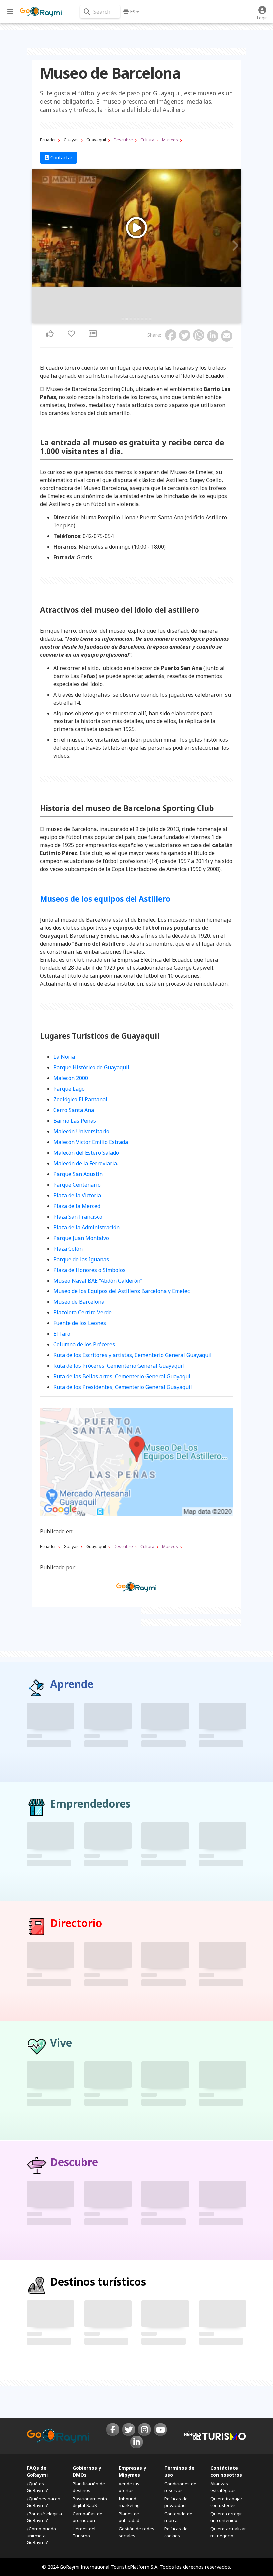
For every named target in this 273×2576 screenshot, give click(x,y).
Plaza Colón (68, 1249)
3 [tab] (131, 319)
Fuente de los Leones (80, 1323)
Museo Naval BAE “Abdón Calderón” (98, 1281)
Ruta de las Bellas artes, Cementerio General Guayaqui (122, 1376)
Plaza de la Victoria (77, 1195)
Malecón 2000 (71, 1078)
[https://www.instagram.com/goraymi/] (144, 2430)
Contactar (61, 158)
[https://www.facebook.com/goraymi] (113, 2430)
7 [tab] (146, 319)
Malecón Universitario (81, 1131)
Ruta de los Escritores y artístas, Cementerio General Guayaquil (133, 1355)
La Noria (64, 1057)
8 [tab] (150, 319)
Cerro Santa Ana (74, 1110)
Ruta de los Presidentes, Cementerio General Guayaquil (123, 1387)
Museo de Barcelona (79, 1302)
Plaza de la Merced (77, 1206)
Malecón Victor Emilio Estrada (91, 1142)
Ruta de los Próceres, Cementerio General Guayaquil (119, 1366)
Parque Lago (69, 1089)
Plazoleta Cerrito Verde (82, 1312)
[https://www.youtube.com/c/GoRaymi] (160, 2430)
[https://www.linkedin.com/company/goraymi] (136, 2442)
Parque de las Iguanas (81, 1259)
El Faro (62, 1334)
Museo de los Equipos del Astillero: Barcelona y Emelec (122, 1291)
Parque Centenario (77, 1185)
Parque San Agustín (78, 1174)
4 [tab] (135, 319)
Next (234, 246)
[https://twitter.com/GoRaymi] (129, 2430)
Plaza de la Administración (86, 1227)
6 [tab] (142, 319)
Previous (39, 246)
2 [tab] (127, 319)
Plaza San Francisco (78, 1217)
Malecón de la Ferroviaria (85, 1163)
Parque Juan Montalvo (81, 1238)
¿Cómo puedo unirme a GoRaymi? (41, 2535)
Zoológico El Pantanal (80, 1099)
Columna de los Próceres (84, 1344)
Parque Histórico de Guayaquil (91, 1067)
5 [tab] (138, 319)
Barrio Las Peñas (75, 1121)
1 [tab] (123, 319)
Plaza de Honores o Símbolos (89, 1270)
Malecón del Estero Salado (86, 1153)
